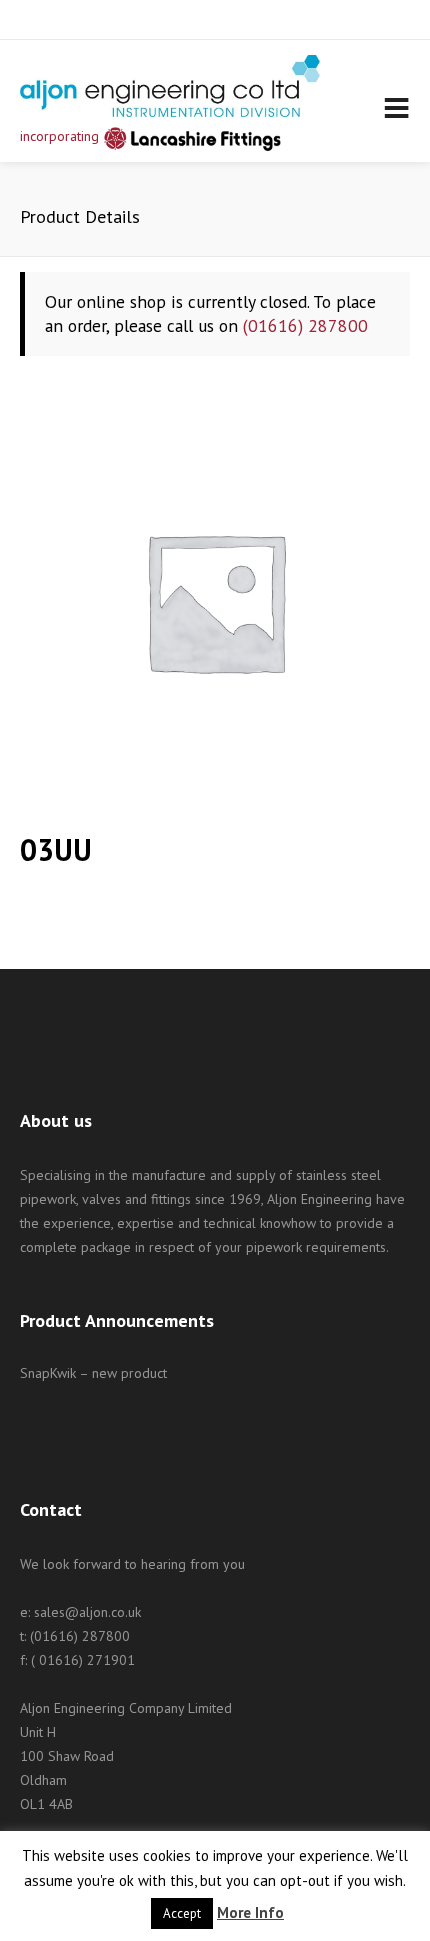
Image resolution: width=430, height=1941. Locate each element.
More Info (250, 1912)
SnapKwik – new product (93, 1373)
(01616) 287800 (305, 325)
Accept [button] (182, 1913)
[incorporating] (170, 86)
